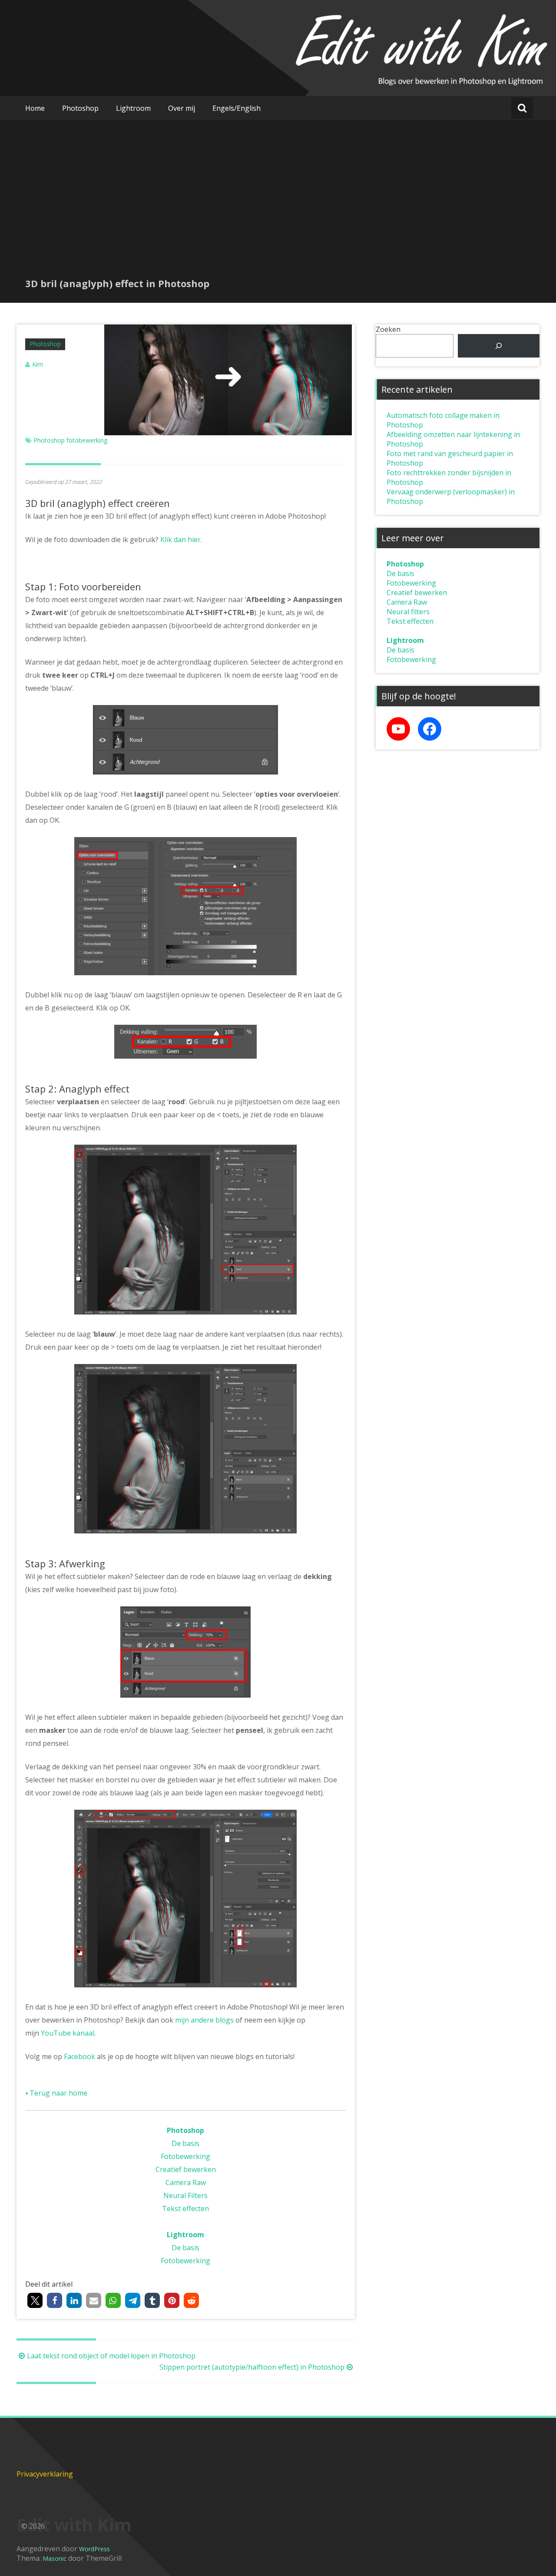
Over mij (182, 108)
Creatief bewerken (186, 2169)
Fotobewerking (185, 2156)
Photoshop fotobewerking (70, 440)
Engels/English (237, 108)
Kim (38, 364)
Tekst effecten (185, 2208)
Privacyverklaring (45, 2474)
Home (35, 108)
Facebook (79, 2056)
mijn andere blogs (204, 2020)
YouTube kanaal (68, 2033)
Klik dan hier (180, 540)
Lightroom (133, 108)
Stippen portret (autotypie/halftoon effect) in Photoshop (252, 2367)
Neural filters (408, 612)
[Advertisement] (278, 212)
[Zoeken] (499, 346)
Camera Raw (186, 2182)
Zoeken (388, 329)
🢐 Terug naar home (56, 2093)
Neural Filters (185, 2195)
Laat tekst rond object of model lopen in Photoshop (111, 2356)
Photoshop (80, 108)
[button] (35, 2300)
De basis (185, 2143)
